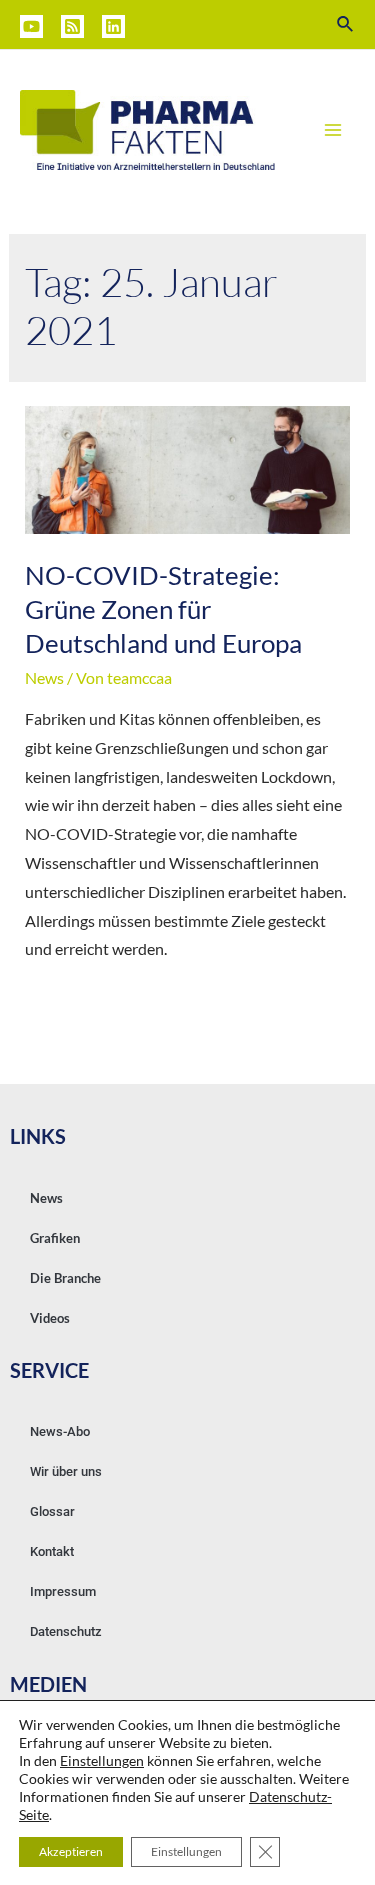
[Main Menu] (333, 130)
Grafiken (55, 1238)
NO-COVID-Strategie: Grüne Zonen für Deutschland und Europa (163, 609)
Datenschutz (66, 1631)
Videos (50, 1318)
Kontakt (52, 1551)
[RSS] (72, 26)
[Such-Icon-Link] (346, 24)
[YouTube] (31, 26)
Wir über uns (66, 1471)
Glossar (52, 1511)
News (44, 677)
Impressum (63, 1591)
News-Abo (60, 1431)
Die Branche (65, 1278)
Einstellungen (102, 1760)
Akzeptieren (71, 1851)
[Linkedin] (113, 26)
